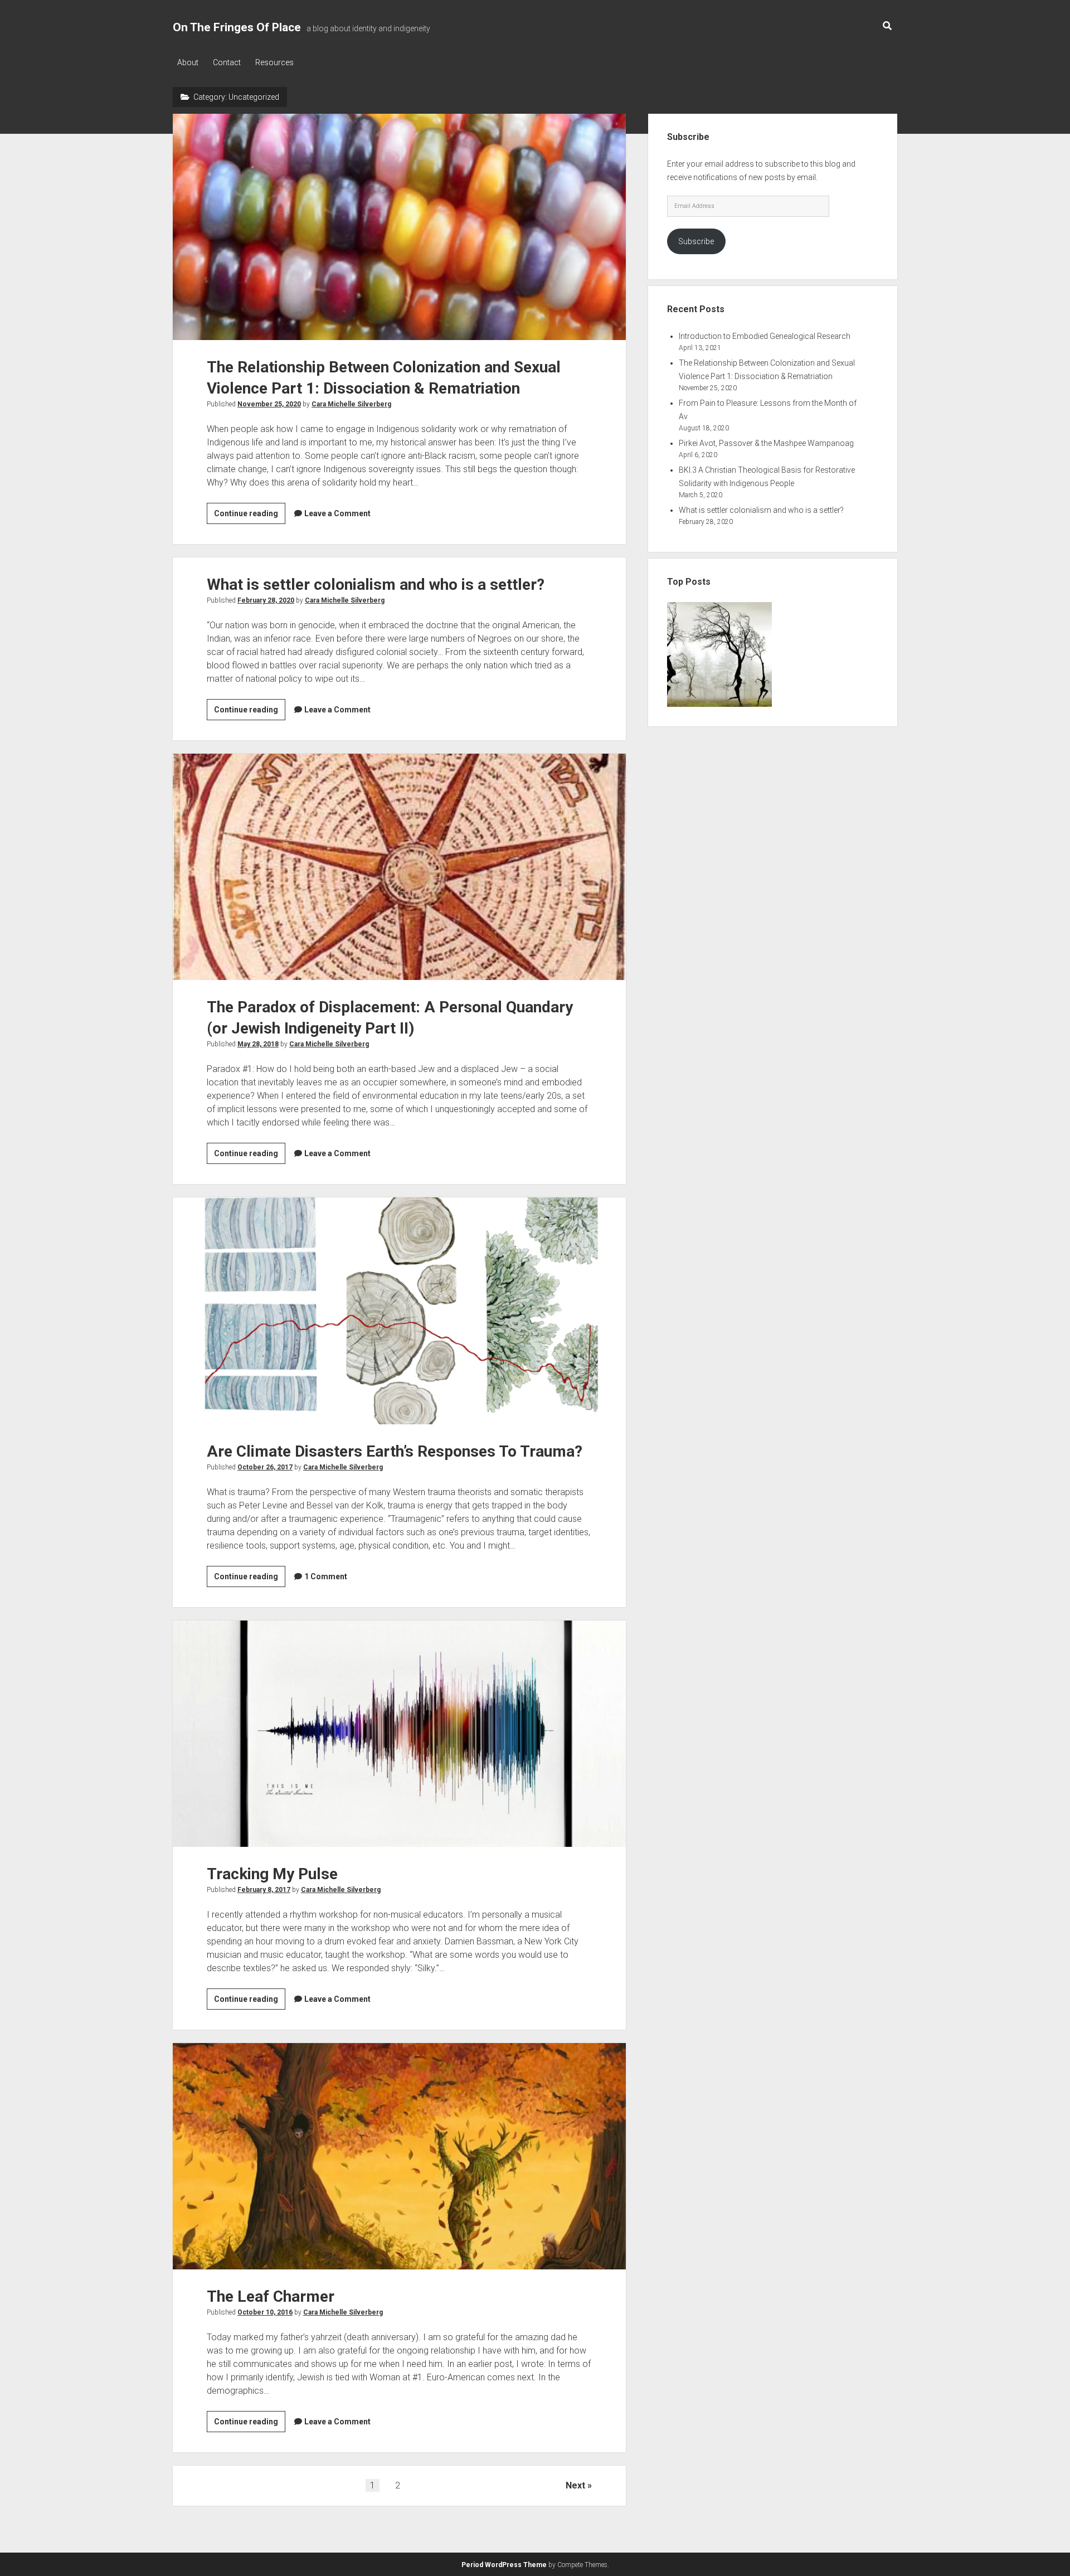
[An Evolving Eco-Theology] (719, 656)
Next (575, 2485)
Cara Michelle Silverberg (351, 404)
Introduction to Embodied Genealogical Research (765, 336)
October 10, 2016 (265, 2312)
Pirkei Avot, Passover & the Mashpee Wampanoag (766, 443)
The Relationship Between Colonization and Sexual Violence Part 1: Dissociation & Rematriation (399, 227)
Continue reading (250, 516)
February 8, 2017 (264, 1890)
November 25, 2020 (269, 404)
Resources (274, 62)
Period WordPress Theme (504, 2565)
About (188, 62)
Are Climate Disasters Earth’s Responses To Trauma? (399, 1311)
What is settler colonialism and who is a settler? (376, 584)
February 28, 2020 (266, 600)
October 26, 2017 (265, 1467)
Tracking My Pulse (399, 1734)
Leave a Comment (337, 513)
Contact (227, 62)
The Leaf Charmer (399, 2156)
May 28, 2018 (258, 1044)
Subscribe (696, 241)
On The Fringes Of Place (237, 27)
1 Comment (326, 1576)
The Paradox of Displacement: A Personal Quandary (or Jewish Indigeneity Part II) (399, 867)
